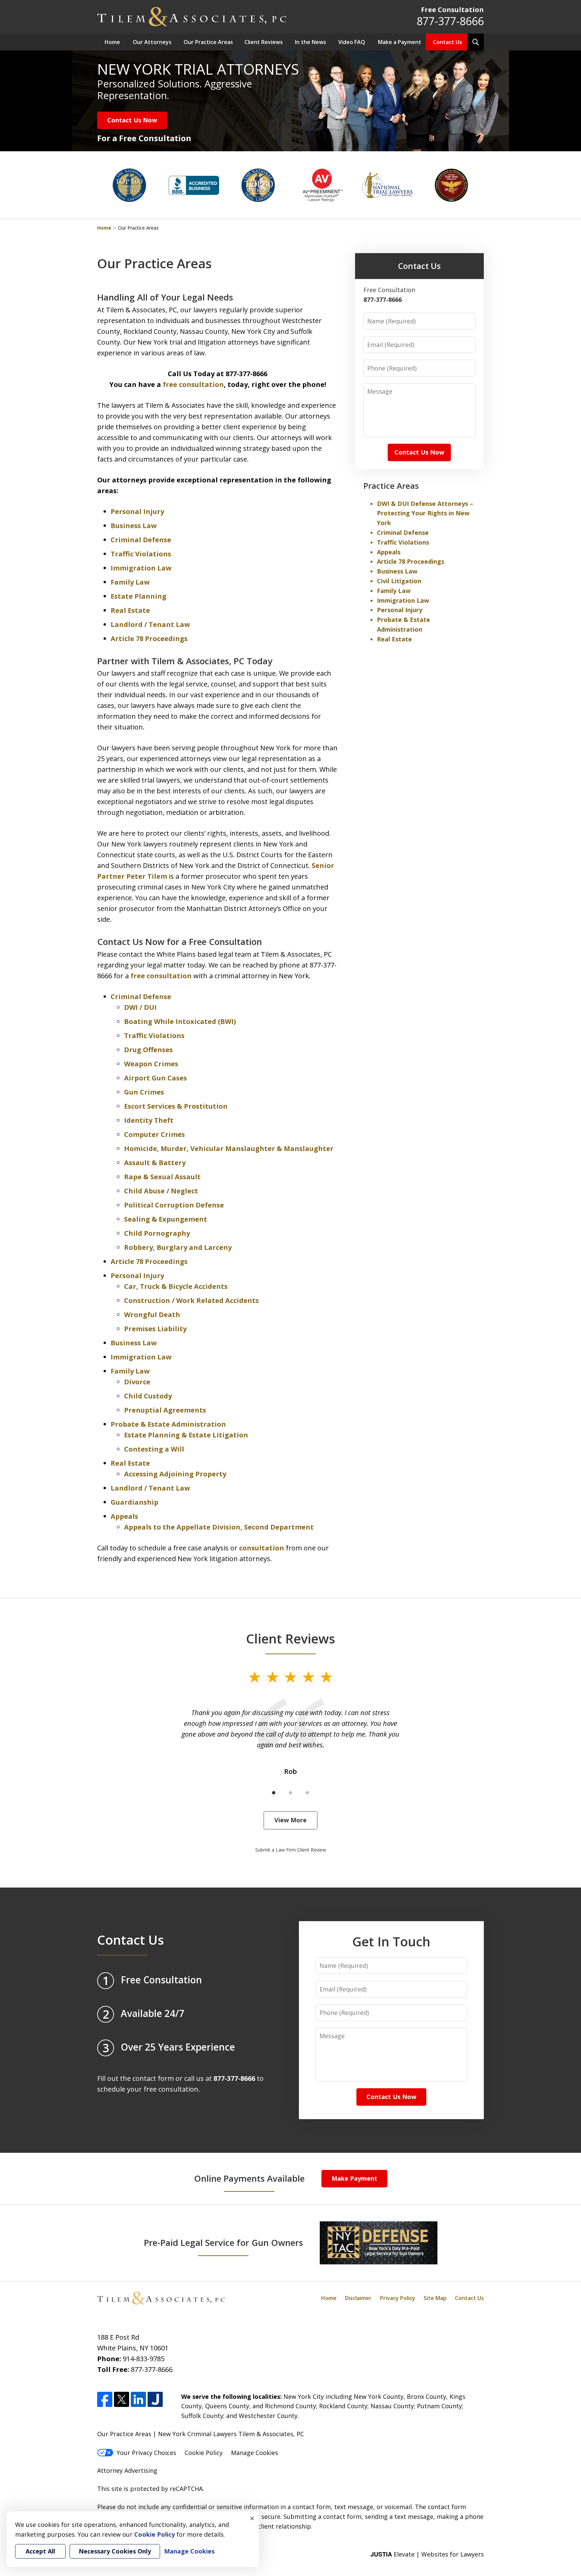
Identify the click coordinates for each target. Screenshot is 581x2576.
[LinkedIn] (138, 2399)
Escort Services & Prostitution (176, 1106)
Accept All (40, 2551)
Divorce (137, 1382)
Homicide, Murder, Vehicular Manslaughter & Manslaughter (229, 1148)
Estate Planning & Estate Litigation (186, 1435)
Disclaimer (358, 2298)
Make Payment (354, 2178)
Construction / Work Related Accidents (191, 1300)
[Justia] (155, 2399)
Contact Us (448, 42)
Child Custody (148, 1396)
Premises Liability (155, 1329)
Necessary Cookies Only (115, 2551)
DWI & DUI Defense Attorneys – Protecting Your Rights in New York (425, 513)
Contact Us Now (132, 120)
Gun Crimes (144, 1092)
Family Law (130, 582)
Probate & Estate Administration (168, 1424)
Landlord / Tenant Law (150, 624)
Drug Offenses (148, 1050)
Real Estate (130, 610)
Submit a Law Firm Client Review (291, 1850)
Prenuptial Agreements (165, 1410)
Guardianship (134, 1502)
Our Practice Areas (208, 42)
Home (112, 42)
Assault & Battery (155, 1163)
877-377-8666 (450, 21)
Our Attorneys (152, 42)
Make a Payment (400, 42)
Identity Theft (149, 1120)
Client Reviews (264, 42)
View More (290, 1820)
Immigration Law (141, 568)
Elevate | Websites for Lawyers (427, 2554)
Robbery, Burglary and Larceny (178, 1247)
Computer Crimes (154, 1134)
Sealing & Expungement (166, 1219)
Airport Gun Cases (156, 1078)
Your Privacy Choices (146, 2453)
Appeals (124, 1516)
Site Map (435, 2298)
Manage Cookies (255, 2453)
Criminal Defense (141, 540)
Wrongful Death (152, 1315)
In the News (311, 42)
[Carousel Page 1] (274, 1793)
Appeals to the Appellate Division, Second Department (219, 1527)
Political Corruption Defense (174, 1205)
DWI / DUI (140, 1007)
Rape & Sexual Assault (162, 1177)
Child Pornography (157, 1233)
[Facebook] (105, 2399)
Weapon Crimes (151, 1064)
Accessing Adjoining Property (175, 1474)
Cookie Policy (204, 2453)
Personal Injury (137, 511)
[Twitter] (122, 2399)
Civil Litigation (399, 581)
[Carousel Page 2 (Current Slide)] (290, 1793)
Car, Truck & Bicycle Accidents (176, 1286)
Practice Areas (391, 486)
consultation (262, 1548)
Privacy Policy (398, 2298)
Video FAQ (352, 42)
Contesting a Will (154, 1449)
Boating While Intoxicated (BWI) (180, 1021)
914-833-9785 (144, 2359)
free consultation (193, 384)
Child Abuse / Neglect (161, 1191)
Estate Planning (139, 596)
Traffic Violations (141, 554)
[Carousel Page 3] (307, 1793)
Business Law (134, 526)
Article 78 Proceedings (149, 639)
